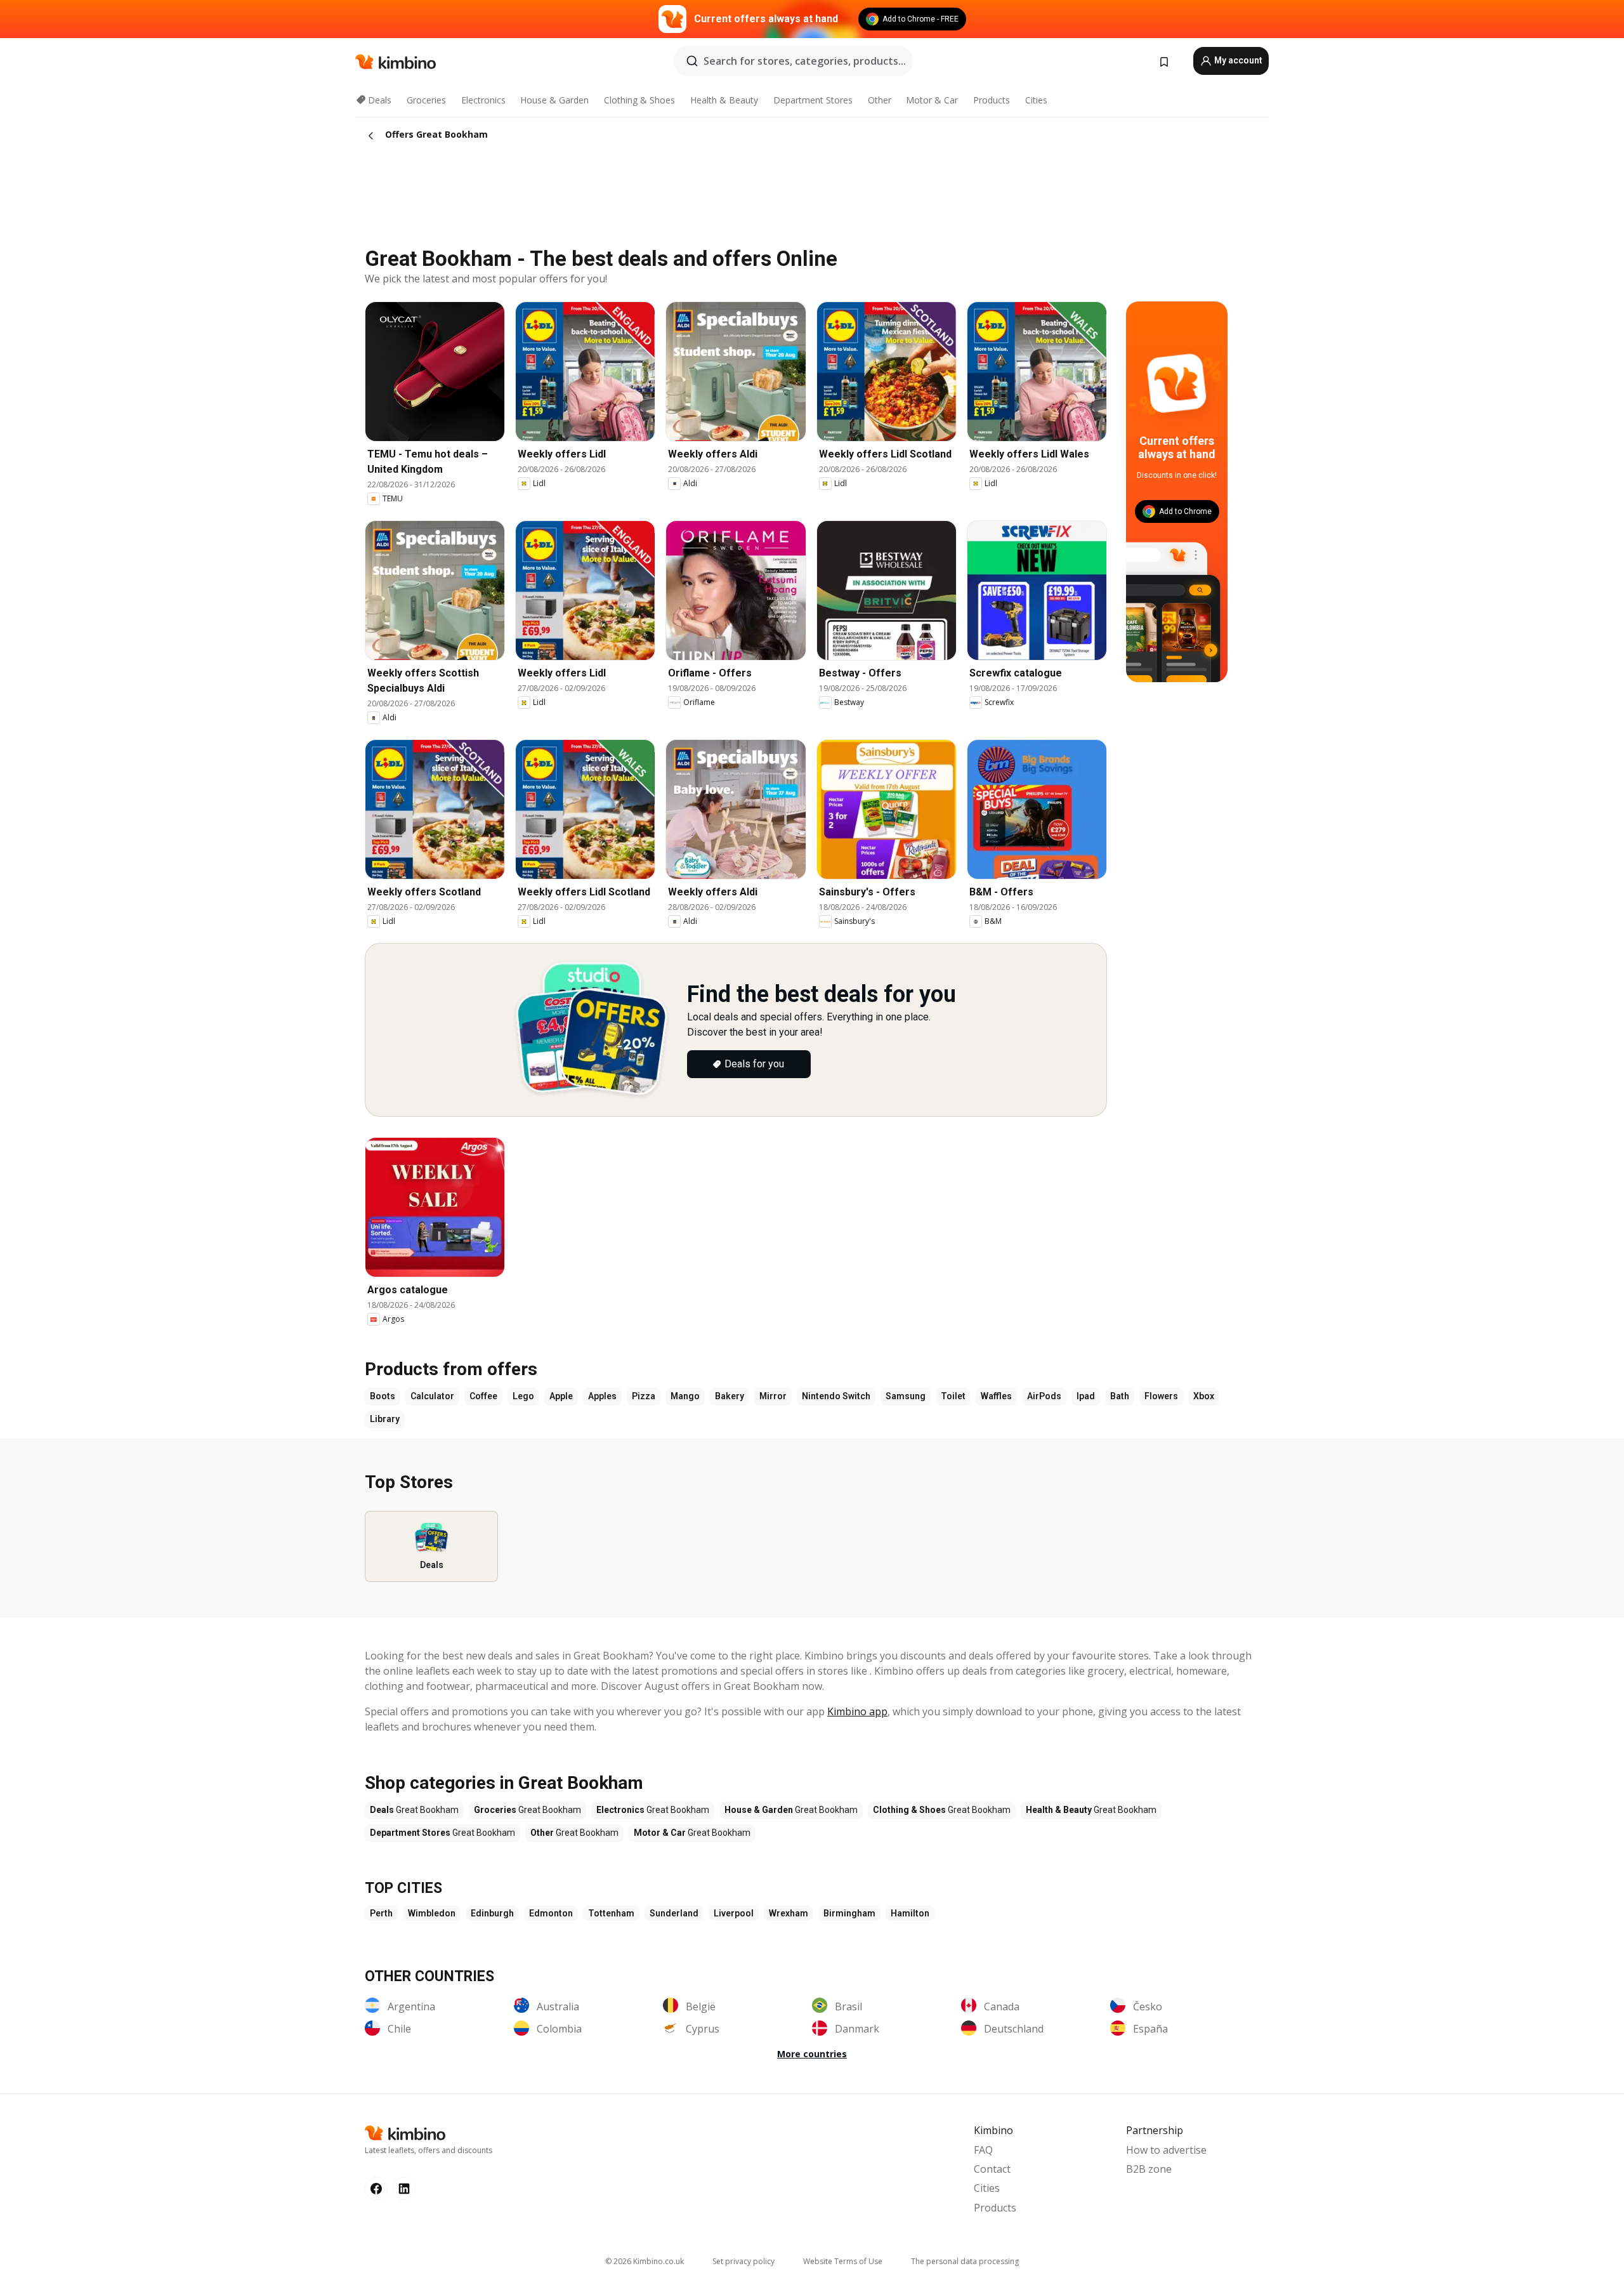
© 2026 (645, 2261)
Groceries (426, 100)
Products (992, 100)
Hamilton (910, 1913)
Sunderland (674, 1913)
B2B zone (1149, 2169)
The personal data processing (965, 2261)
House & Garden (554, 100)
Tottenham (611, 1913)
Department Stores (813, 100)
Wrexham (789, 1913)
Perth (381, 1913)
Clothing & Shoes (639, 100)
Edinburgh (492, 1913)
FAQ (983, 2150)
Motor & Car (932, 100)
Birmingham (849, 1913)
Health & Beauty (724, 100)
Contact (992, 2169)
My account (1237, 60)
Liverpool (734, 1913)
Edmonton (551, 1913)
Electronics (483, 100)
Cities (1036, 100)
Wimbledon (432, 1913)
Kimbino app (857, 1711)
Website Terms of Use (843, 2261)
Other (880, 100)
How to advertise (1166, 2150)
